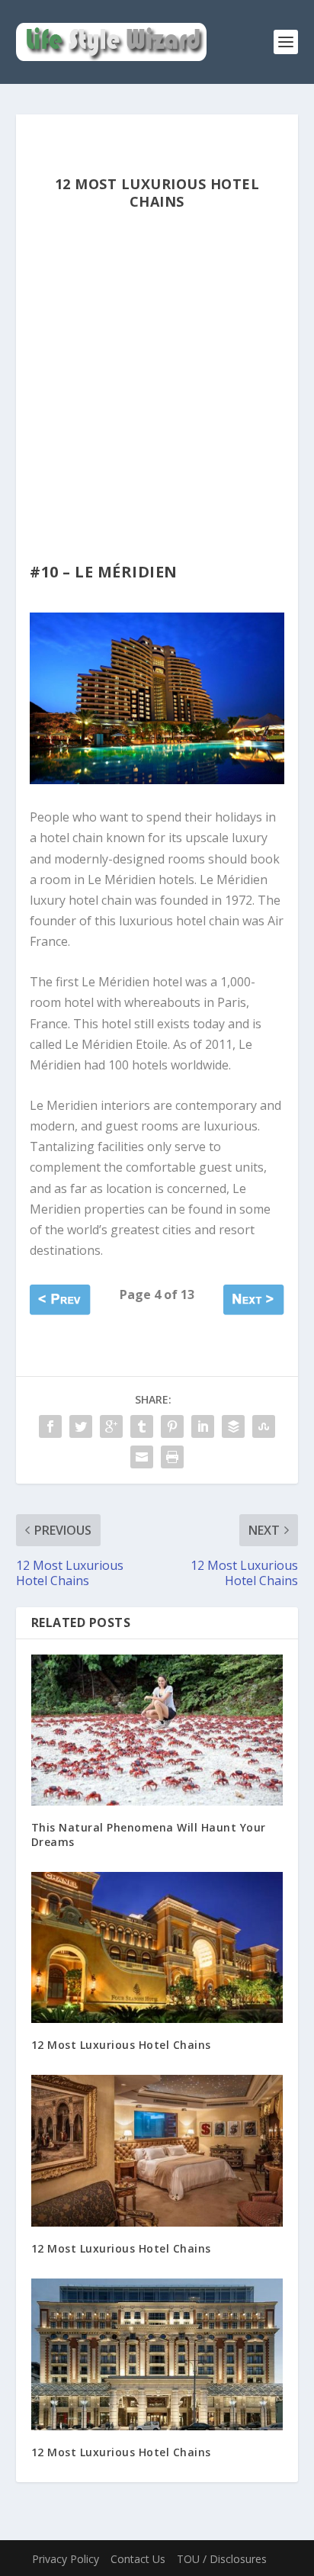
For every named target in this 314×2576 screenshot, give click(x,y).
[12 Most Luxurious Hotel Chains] (157, 1947)
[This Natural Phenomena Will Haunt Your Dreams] (157, 1730)
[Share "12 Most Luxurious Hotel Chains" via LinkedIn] (203, 1426)
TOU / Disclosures (222, 2559)
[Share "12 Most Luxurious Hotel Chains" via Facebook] (50, 1426)
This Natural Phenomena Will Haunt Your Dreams (149, 1834)
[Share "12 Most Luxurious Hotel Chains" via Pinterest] (172, 1426)
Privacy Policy (66, 2559)
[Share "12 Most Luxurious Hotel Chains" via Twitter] (81, 1426)
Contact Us (138, 2559)
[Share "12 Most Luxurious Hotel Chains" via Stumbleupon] (264, 1426)
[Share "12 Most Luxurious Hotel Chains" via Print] (172, 1457)
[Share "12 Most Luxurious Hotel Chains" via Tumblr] (142, 1426)
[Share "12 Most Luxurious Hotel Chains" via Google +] (111, 1426)
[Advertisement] (157, 399)
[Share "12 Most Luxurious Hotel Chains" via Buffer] (233, 1426)
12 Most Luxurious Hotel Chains (121, 2045)
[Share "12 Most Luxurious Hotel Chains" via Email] (142, 1457)
